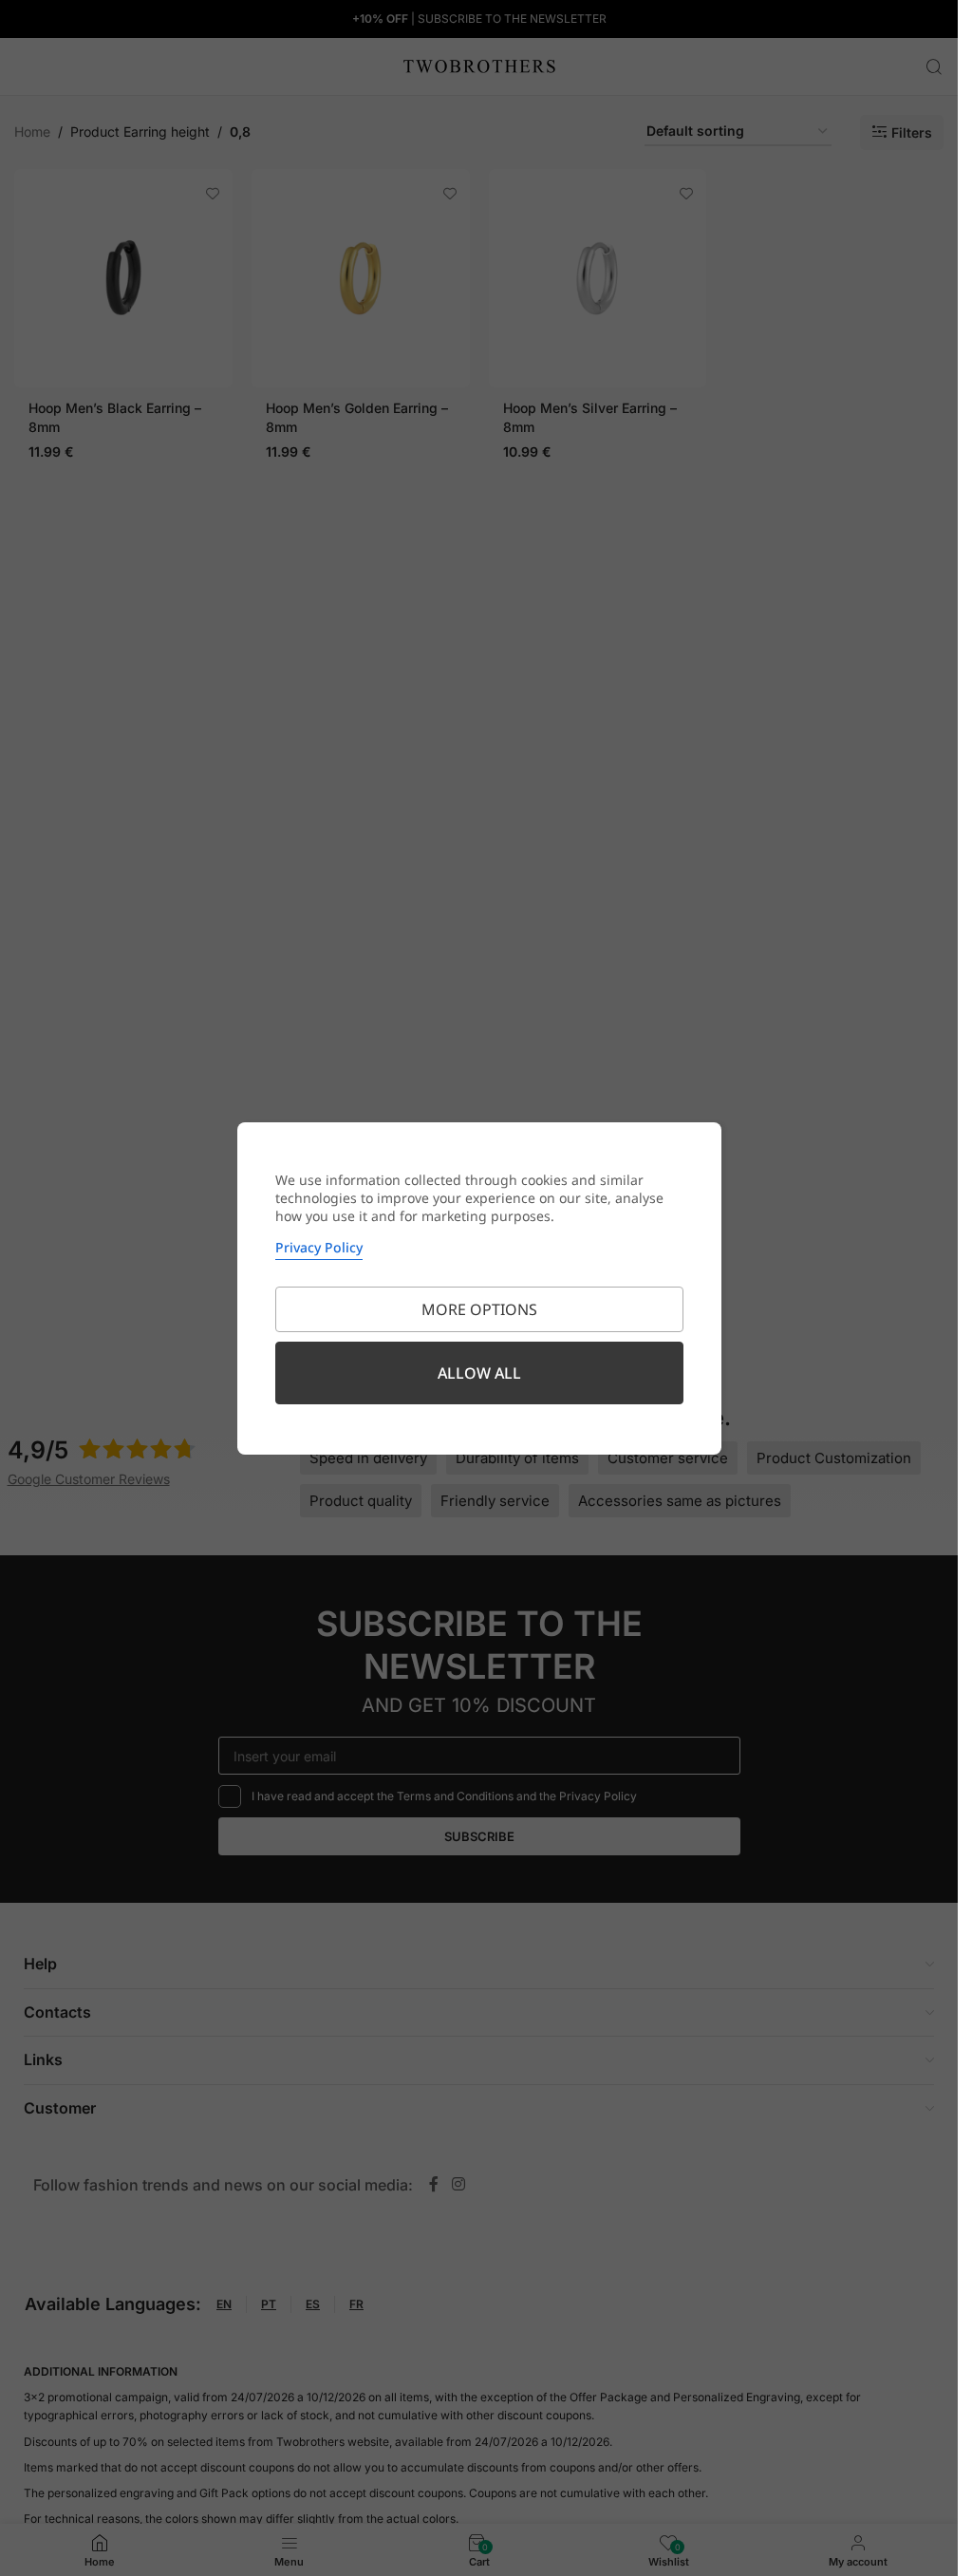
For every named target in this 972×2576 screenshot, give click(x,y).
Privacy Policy (319, 1247)
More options (479, 1309)
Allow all (479, 1373)
